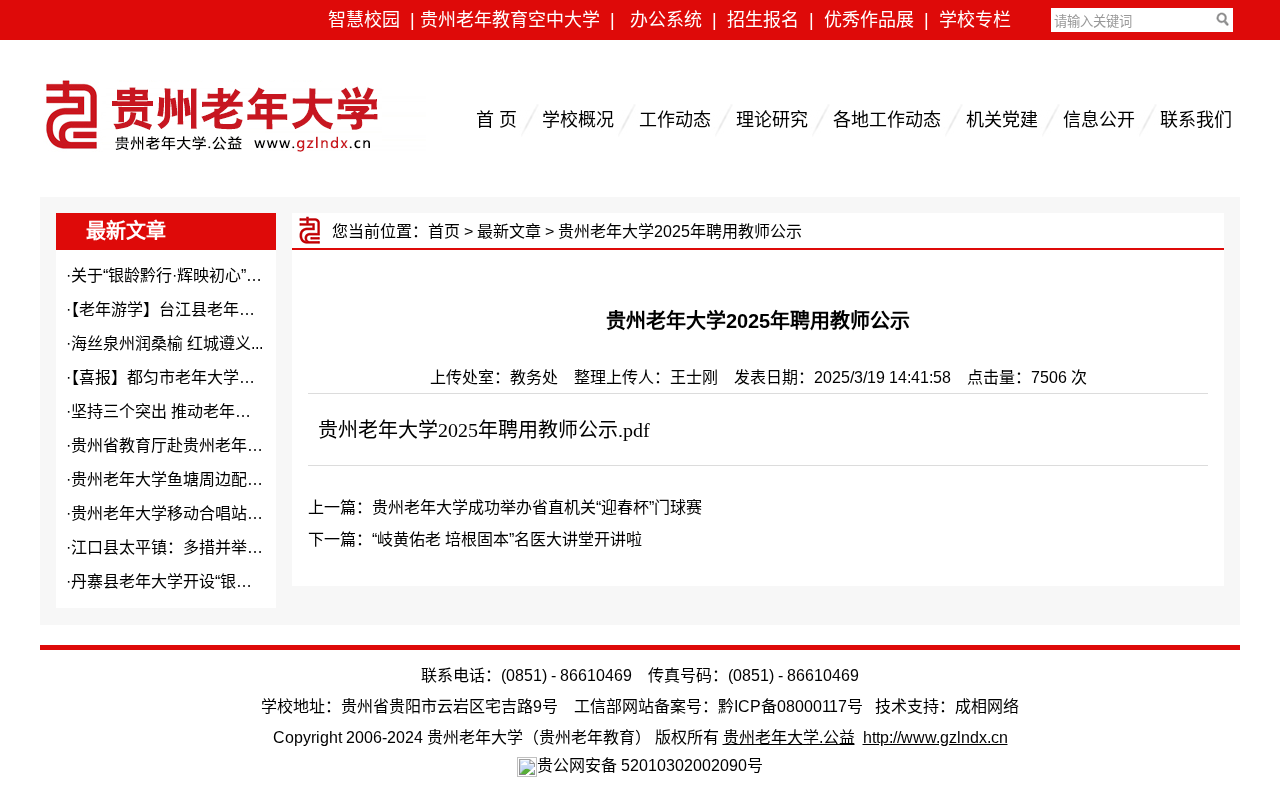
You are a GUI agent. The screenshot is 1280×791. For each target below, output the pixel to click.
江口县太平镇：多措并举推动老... (189, 547)
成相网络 (987, 706)
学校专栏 (975, 20)
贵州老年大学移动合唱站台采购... (189, 513)
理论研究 (772, 120)
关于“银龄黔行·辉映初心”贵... (172, 275)
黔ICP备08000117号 (790, 706)
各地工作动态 (887, 120)
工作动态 (675, 120)
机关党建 (1002, 120)
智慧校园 (364, 20)
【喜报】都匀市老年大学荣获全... (185, 377)
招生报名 (763, 20)
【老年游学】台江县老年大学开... (185, 309)
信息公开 (1099, 120)
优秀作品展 (869, 20)
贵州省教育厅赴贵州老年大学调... (189, 445)
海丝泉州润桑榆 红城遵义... (167, 343)
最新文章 (509, 231)
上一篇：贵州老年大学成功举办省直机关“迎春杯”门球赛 (505, 507)
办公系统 (666, 20)
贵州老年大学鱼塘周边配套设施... (189, 479)
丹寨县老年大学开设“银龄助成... (183, 581)
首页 (444, 231)
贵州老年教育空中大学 (510, 20)
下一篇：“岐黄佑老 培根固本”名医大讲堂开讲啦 (475, 539)
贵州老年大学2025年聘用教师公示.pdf (484, 430)
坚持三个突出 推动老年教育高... (183, 411)
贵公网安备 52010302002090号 (650, 765)
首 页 (496, 120)
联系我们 (1196, 120)
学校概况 (578, 120)
